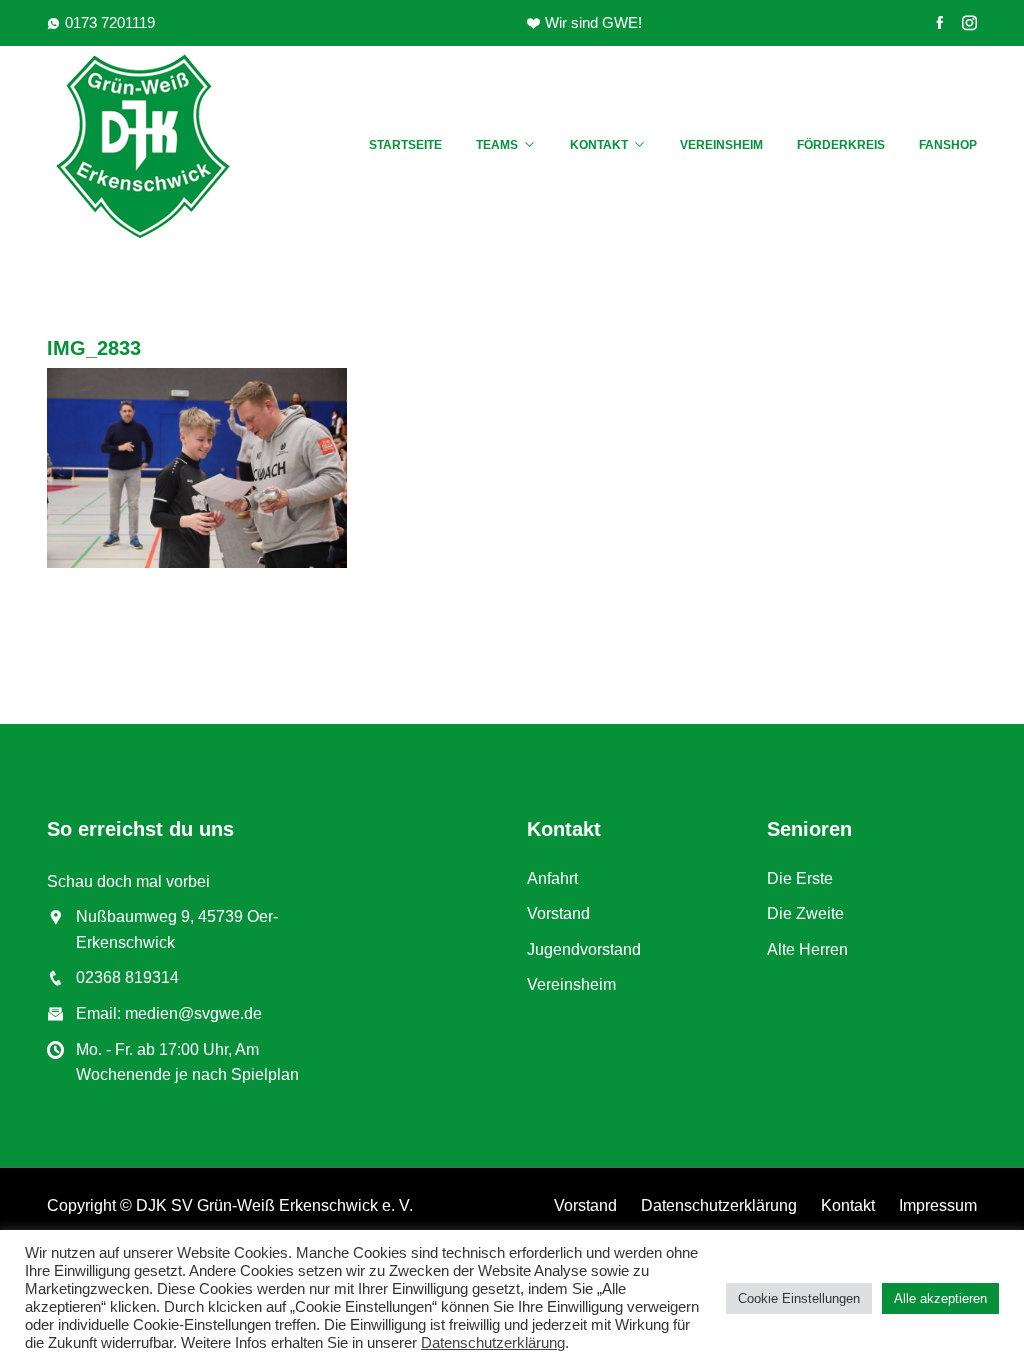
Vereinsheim (721, 145)
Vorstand (558, 913)
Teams (497, 145)
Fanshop (948, 145)
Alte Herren (807, 949)
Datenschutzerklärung (719, 1205)
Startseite (405, 145)
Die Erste (800, 878)
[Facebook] (939, 23)
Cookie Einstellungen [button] (799, 1298)
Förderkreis (841, 145)
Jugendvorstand (584, 949)
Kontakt (599, 145)
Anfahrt (552, 878)
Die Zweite (805, 913)
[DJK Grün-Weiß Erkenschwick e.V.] (152, 146)
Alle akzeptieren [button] (940, 1298)
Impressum (938, 1205)
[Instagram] (969, 23)
